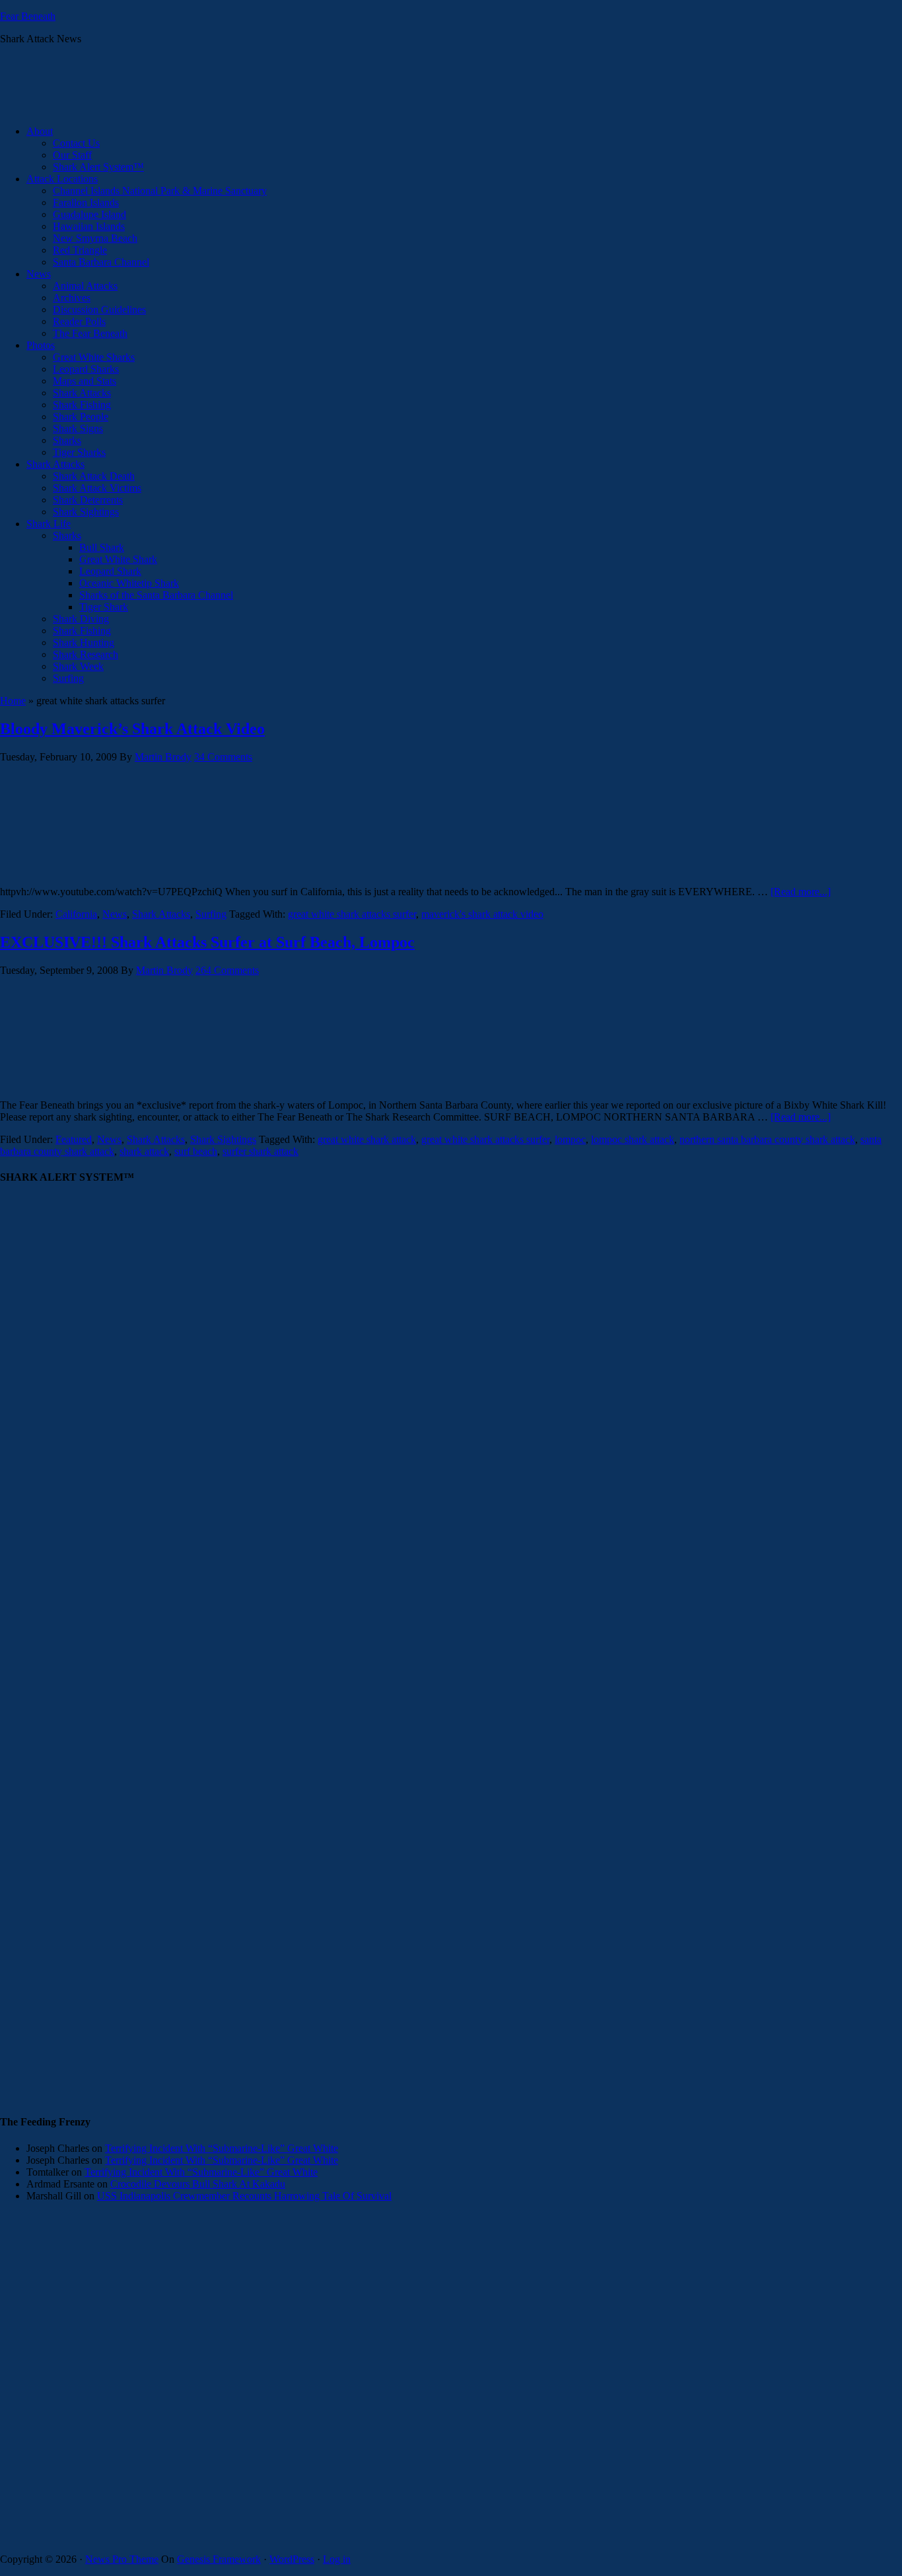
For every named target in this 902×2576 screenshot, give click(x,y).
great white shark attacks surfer (352, 914)
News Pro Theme (122, 2559)
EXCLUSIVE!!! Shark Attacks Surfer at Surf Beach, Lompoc (207, 942)
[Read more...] (801, 892)
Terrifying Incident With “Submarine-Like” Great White (222, 2148)
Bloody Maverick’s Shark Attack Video (132, 729)
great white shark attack (367, 1139)
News (115, 914)
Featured (74, 1139)
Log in (337, 2559)
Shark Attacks (161, 914)
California (76, 914)
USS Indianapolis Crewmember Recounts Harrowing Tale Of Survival (244, 2196)
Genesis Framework (219, 2559)
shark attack (144, 1151)
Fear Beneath (28, 16)
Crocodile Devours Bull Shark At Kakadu (198, 2184)
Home (13, 701)
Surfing (211, 914)
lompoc (570, 1139)
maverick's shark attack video (482, 914)
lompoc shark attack (633, 1139)
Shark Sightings (223, 1139)
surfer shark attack (260, 1151)
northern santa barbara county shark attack (767, 1139)
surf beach (196, 1151)
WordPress (292, 2559)
